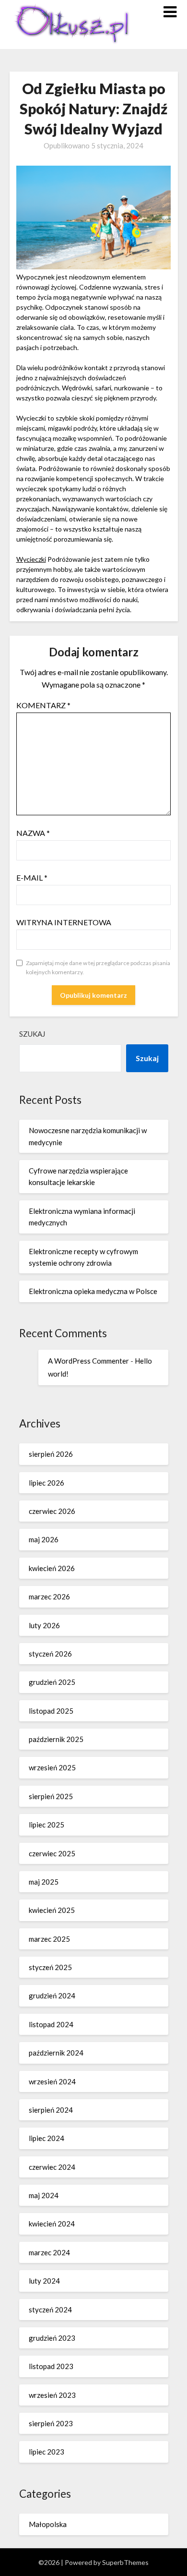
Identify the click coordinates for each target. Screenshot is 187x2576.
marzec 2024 (49, 2252)
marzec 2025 (49, 1939)
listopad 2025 (51, 1711)
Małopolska (48, 2524)
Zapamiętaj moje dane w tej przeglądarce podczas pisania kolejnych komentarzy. (98, 968)
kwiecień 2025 (52, 1910)
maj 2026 (44, 1539)
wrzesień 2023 (52, 2395)
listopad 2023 (51, 2366)
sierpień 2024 (51, 2110)
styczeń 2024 (50, 2310)
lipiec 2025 (47, 1825)
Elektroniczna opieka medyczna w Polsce (93, 1291)
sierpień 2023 (51, 2423)
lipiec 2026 (47, 1483)
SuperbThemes (125, 2562)
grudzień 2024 (52, 1995)
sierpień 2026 (51, 1454)
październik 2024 (56, 2053)
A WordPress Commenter (88, 1361)
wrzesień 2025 (52, 1767)
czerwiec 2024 (52, 2167)
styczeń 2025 (50, 1967)
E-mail (32, 877)
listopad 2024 (51, 2024)
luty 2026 (44, 1625)
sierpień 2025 (51, 1796)
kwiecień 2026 (52, 1568)
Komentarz (43, 705)
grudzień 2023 (52, 2338)
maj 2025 (44, 1882)
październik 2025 (56, 1739)
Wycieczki (31, 559)
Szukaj (32, 1034)
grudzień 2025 (52, 1682)
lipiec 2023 (47, 2452)
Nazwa (33, 833)
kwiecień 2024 (52, 2224)
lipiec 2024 (47, 2138)
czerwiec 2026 (52, 1511)
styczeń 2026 (50, 1654)
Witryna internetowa (64, 922)
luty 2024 (44, 2281)
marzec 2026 (49, 1596)
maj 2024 (44, 2195)
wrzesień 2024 (52, 2081)
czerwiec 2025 (52, 1853)
